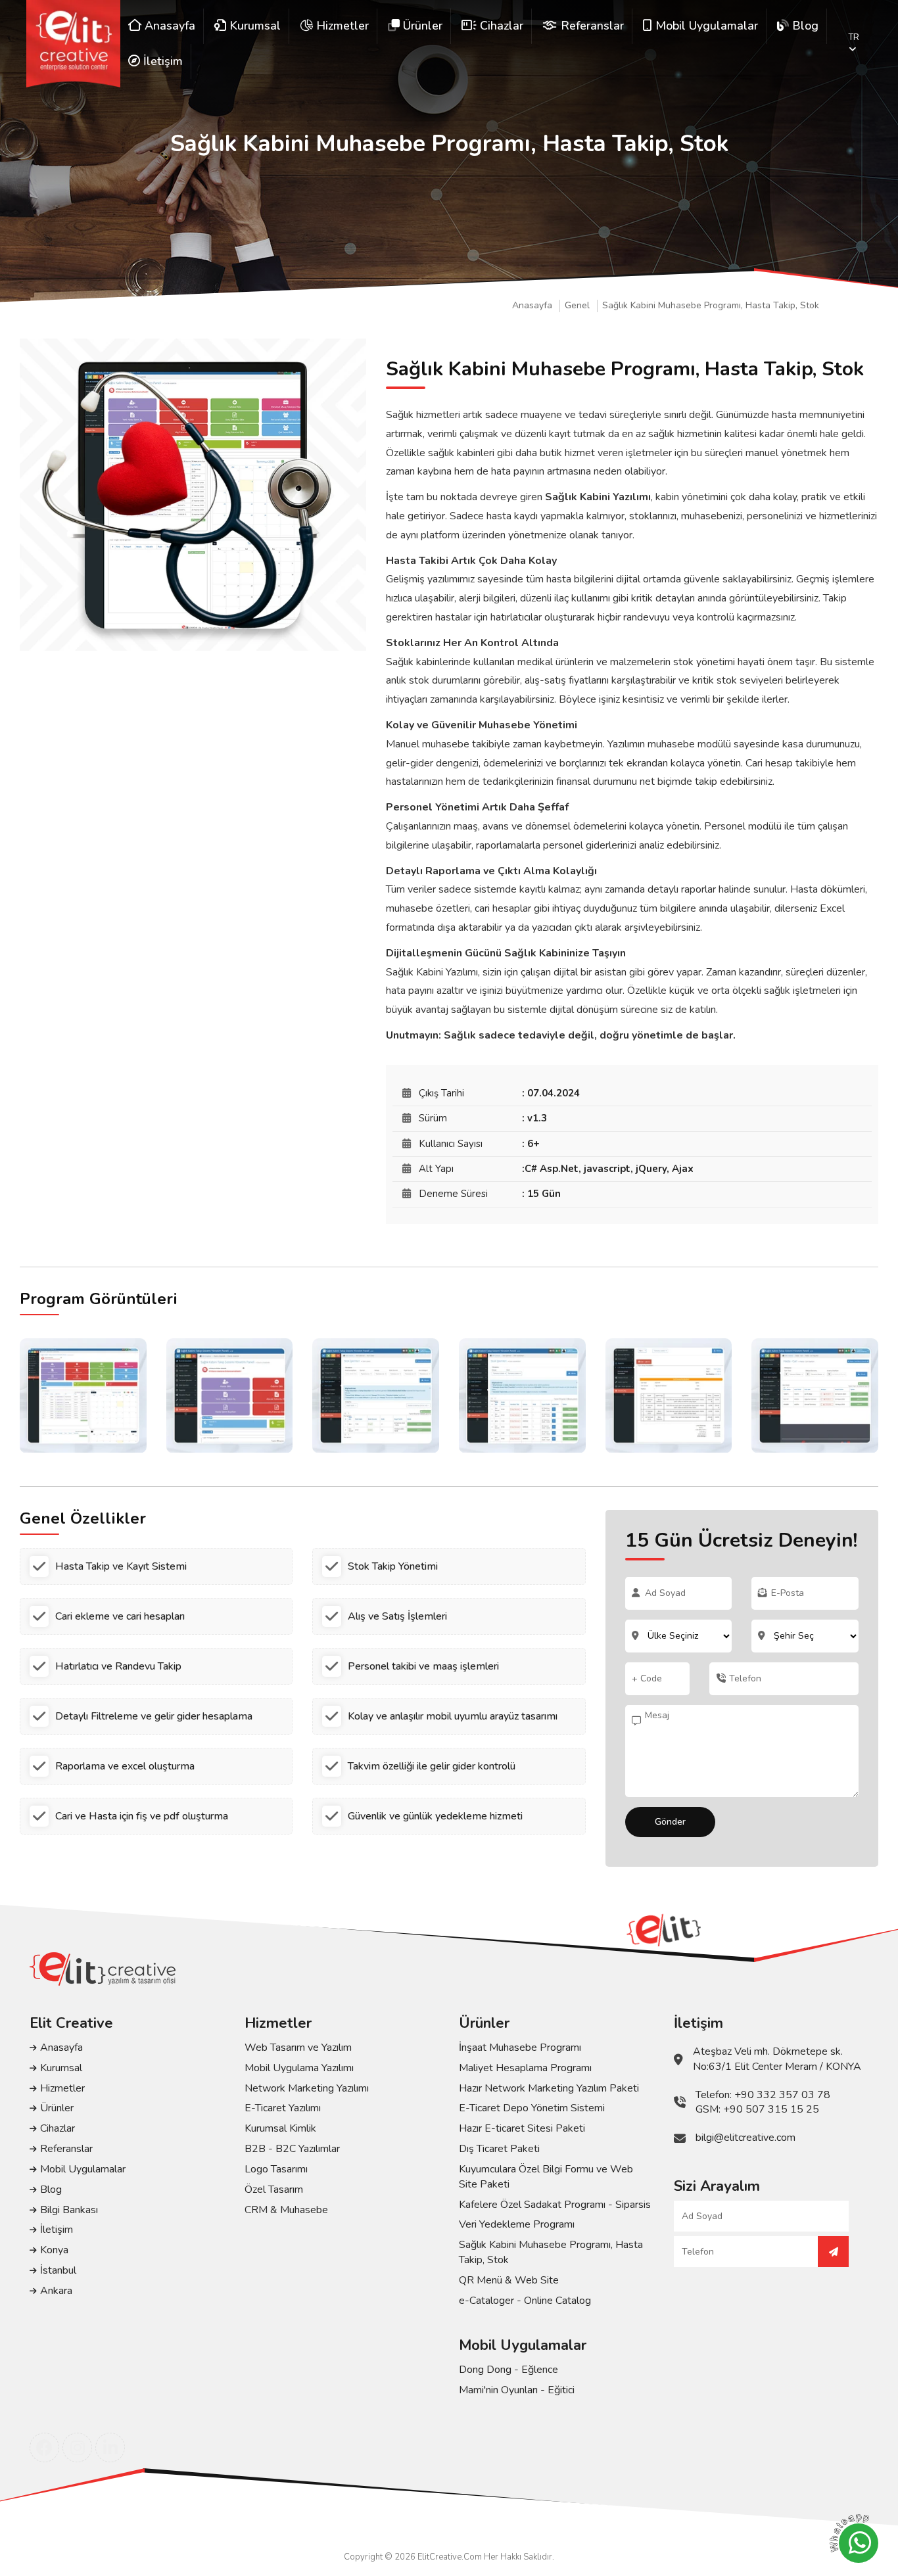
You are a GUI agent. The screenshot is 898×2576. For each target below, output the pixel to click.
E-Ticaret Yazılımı (283, 2108)
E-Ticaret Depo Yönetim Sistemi (532, 2108)
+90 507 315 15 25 (771, 2109)
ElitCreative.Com (450, 2557)
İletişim (57, 2230)
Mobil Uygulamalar (83, 2169)
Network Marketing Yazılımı (307, 2088)
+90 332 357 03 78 (782, 2095)
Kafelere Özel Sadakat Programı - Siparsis (555, 2205)
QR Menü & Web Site (509, 2280)
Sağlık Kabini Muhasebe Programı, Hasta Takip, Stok (711, 306)
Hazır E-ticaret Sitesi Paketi (522, 2128)
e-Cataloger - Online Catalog (525, 2301)
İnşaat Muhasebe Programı (520, 2048)
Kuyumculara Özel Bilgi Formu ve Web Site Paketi (546, 2177)
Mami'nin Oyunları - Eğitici (517, 2390)
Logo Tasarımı (276, 2169)
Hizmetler (62, 2088)
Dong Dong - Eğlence (508, 2370)
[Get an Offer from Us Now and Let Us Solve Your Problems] (833, 2252)
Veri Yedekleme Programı (517, 2224)
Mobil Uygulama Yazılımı (299, 2068)
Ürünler (57, 2108)
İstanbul (58, 2270)
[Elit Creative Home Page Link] (73, 44)
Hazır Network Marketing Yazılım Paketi (549, 2088)
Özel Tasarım (274, 2190)
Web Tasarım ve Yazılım (298, 2048)
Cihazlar (58, 2128)
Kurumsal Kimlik (280, 2128)
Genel (577, 306)
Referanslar (66, 2149)
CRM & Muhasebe (286, 2210)
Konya (54, 2250)
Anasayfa (532, 306)
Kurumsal (61, 2068)
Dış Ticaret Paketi (499, 2149)
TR (854, 37)
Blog (51, 2190)
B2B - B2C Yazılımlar (292, 2149)
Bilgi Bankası (69, 2210)
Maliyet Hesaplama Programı (525, 2068)
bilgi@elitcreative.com (745, 2138)
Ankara (56, 2291)
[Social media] (44, 2447)
